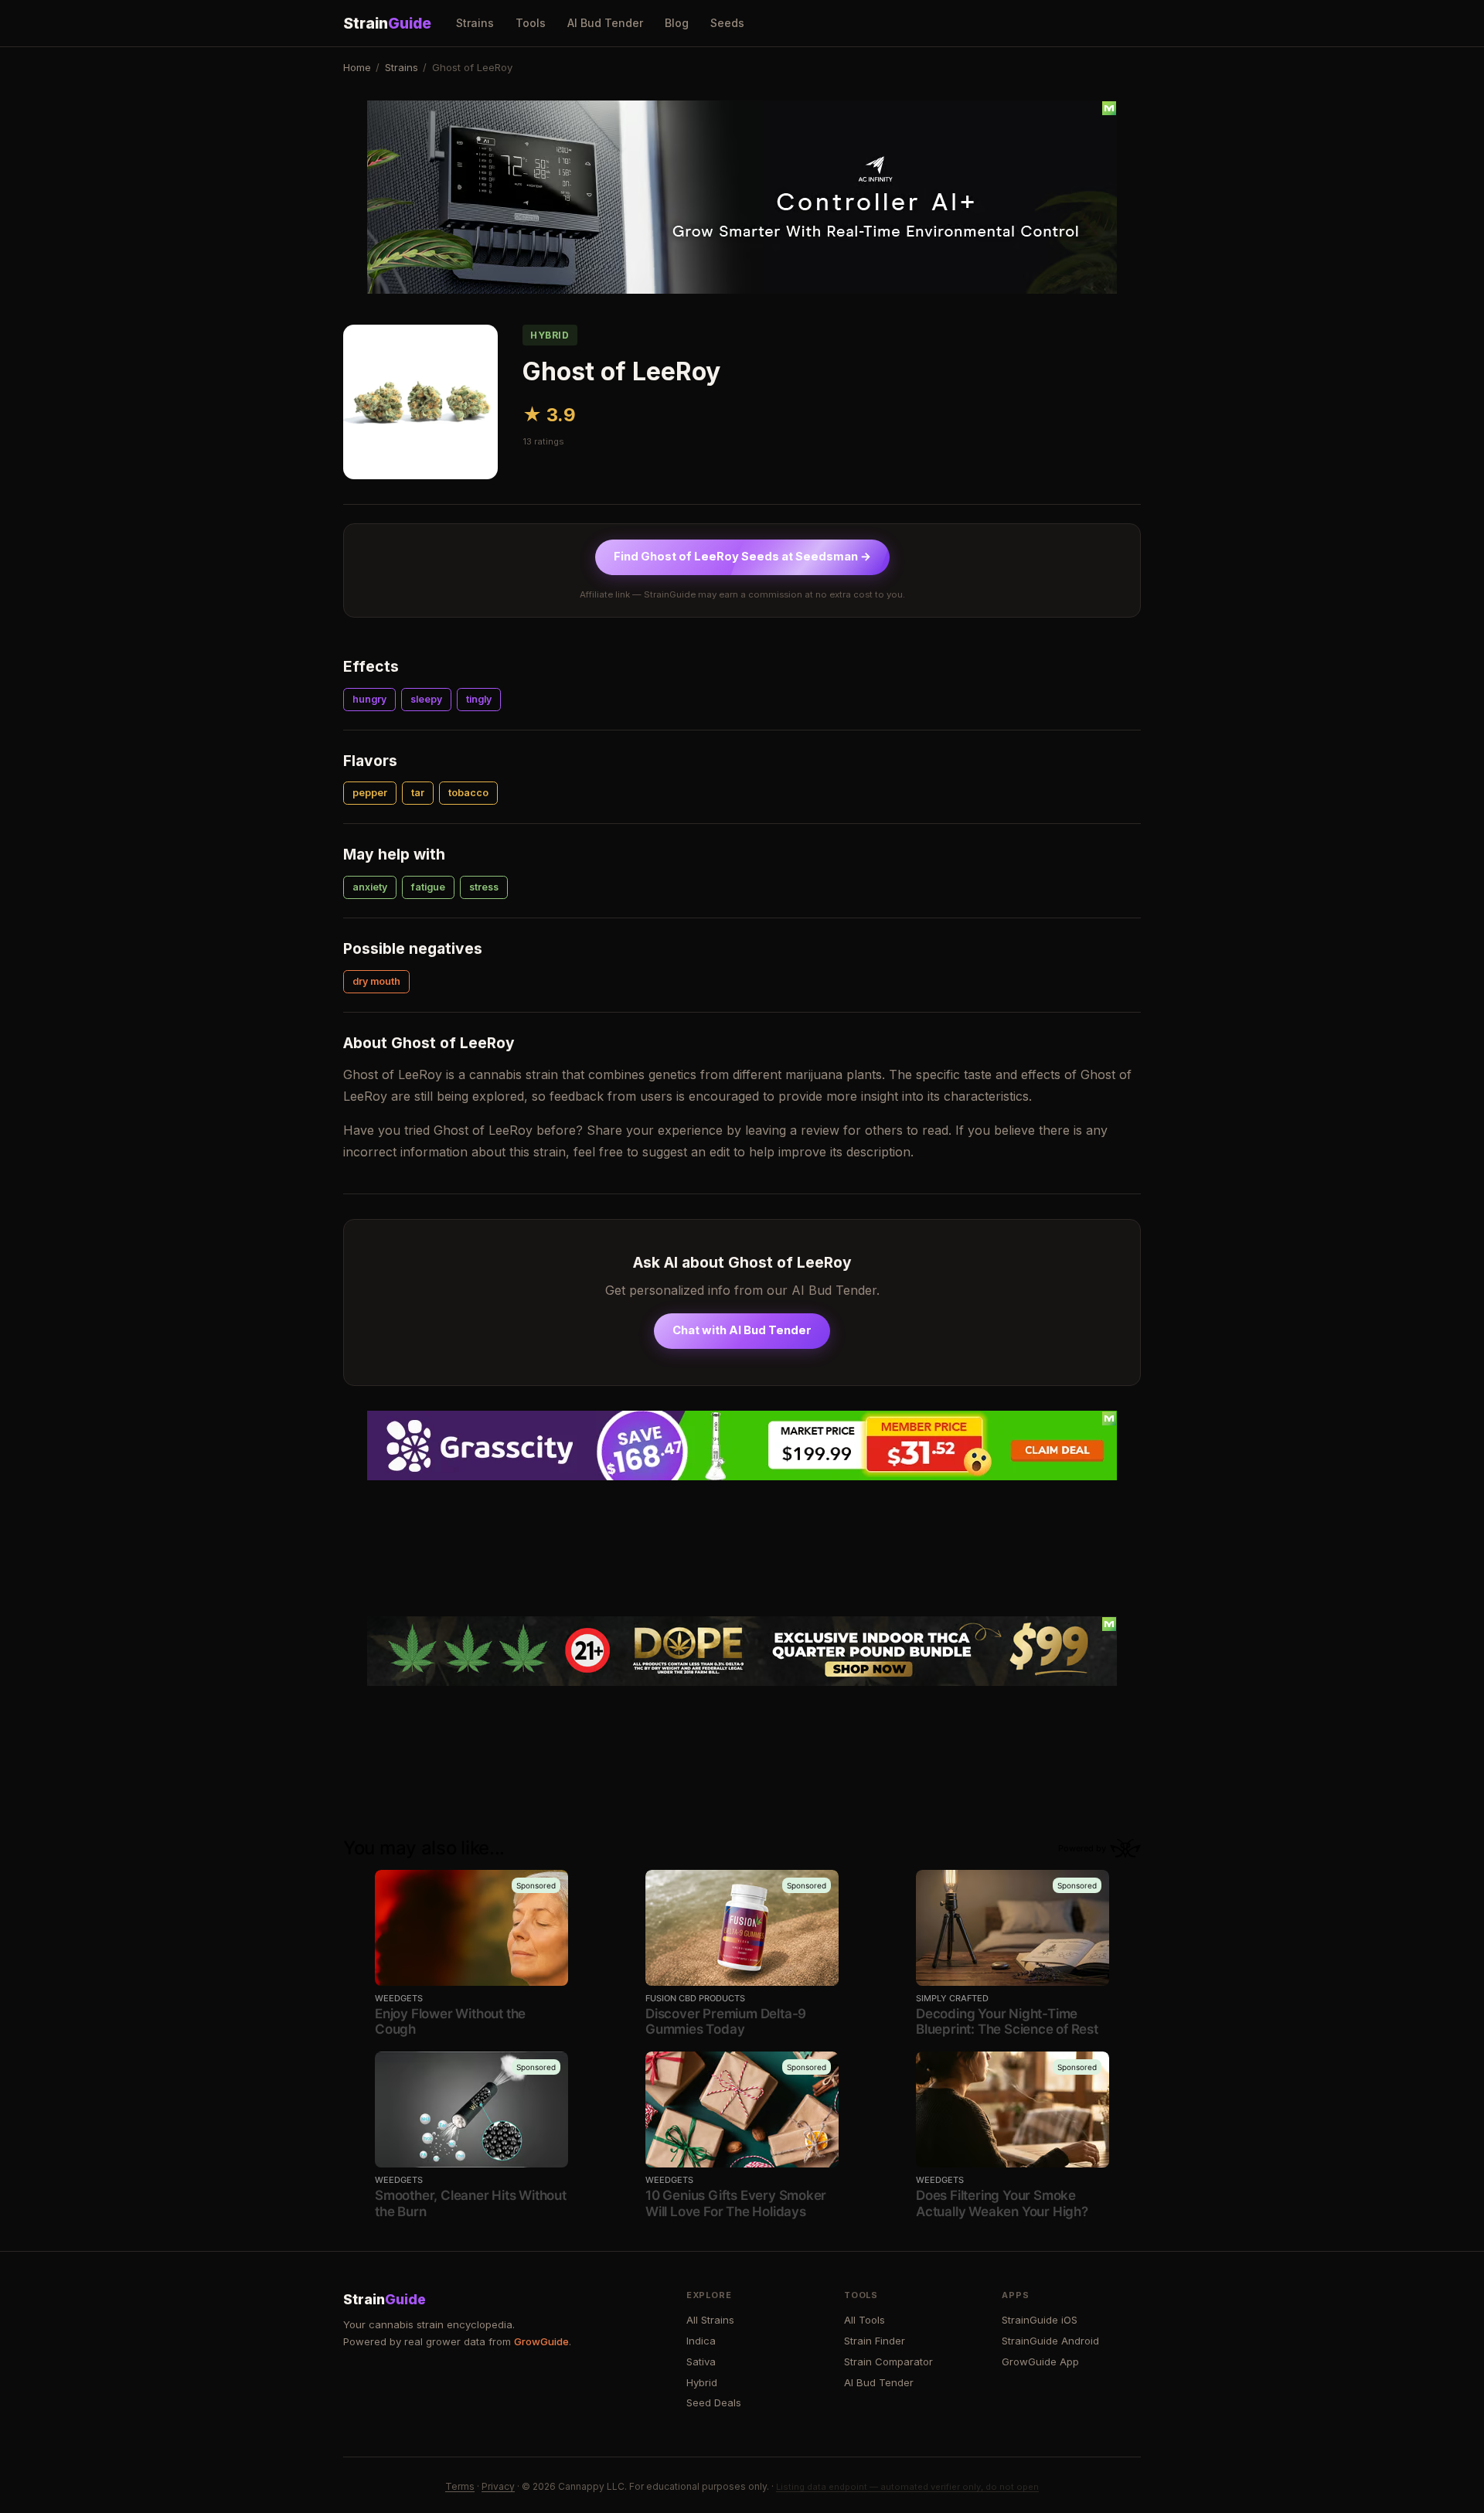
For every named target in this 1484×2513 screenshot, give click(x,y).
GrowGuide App (1040, 2361)
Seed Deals (714, 2402)
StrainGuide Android (1050, 2341)
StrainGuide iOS (1040, 2320)
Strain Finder (875, 2341)
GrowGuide (541, 2341)
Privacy (498, 2486)
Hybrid (702, 2382)
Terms (460, 2486)
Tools (531, 23)
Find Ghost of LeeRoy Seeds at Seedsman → (742, 557)
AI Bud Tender (605, 23)
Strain (387, 23)
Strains (475, 23)
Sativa (701, 2361)
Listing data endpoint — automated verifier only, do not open (907, 2487)
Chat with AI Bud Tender (742, 1330)
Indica (701, 2341)
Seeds (727, 23)
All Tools (865, 2320)
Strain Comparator (888, 2361)
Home (357, 67)
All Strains (710, 2320)
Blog (677, 23)
